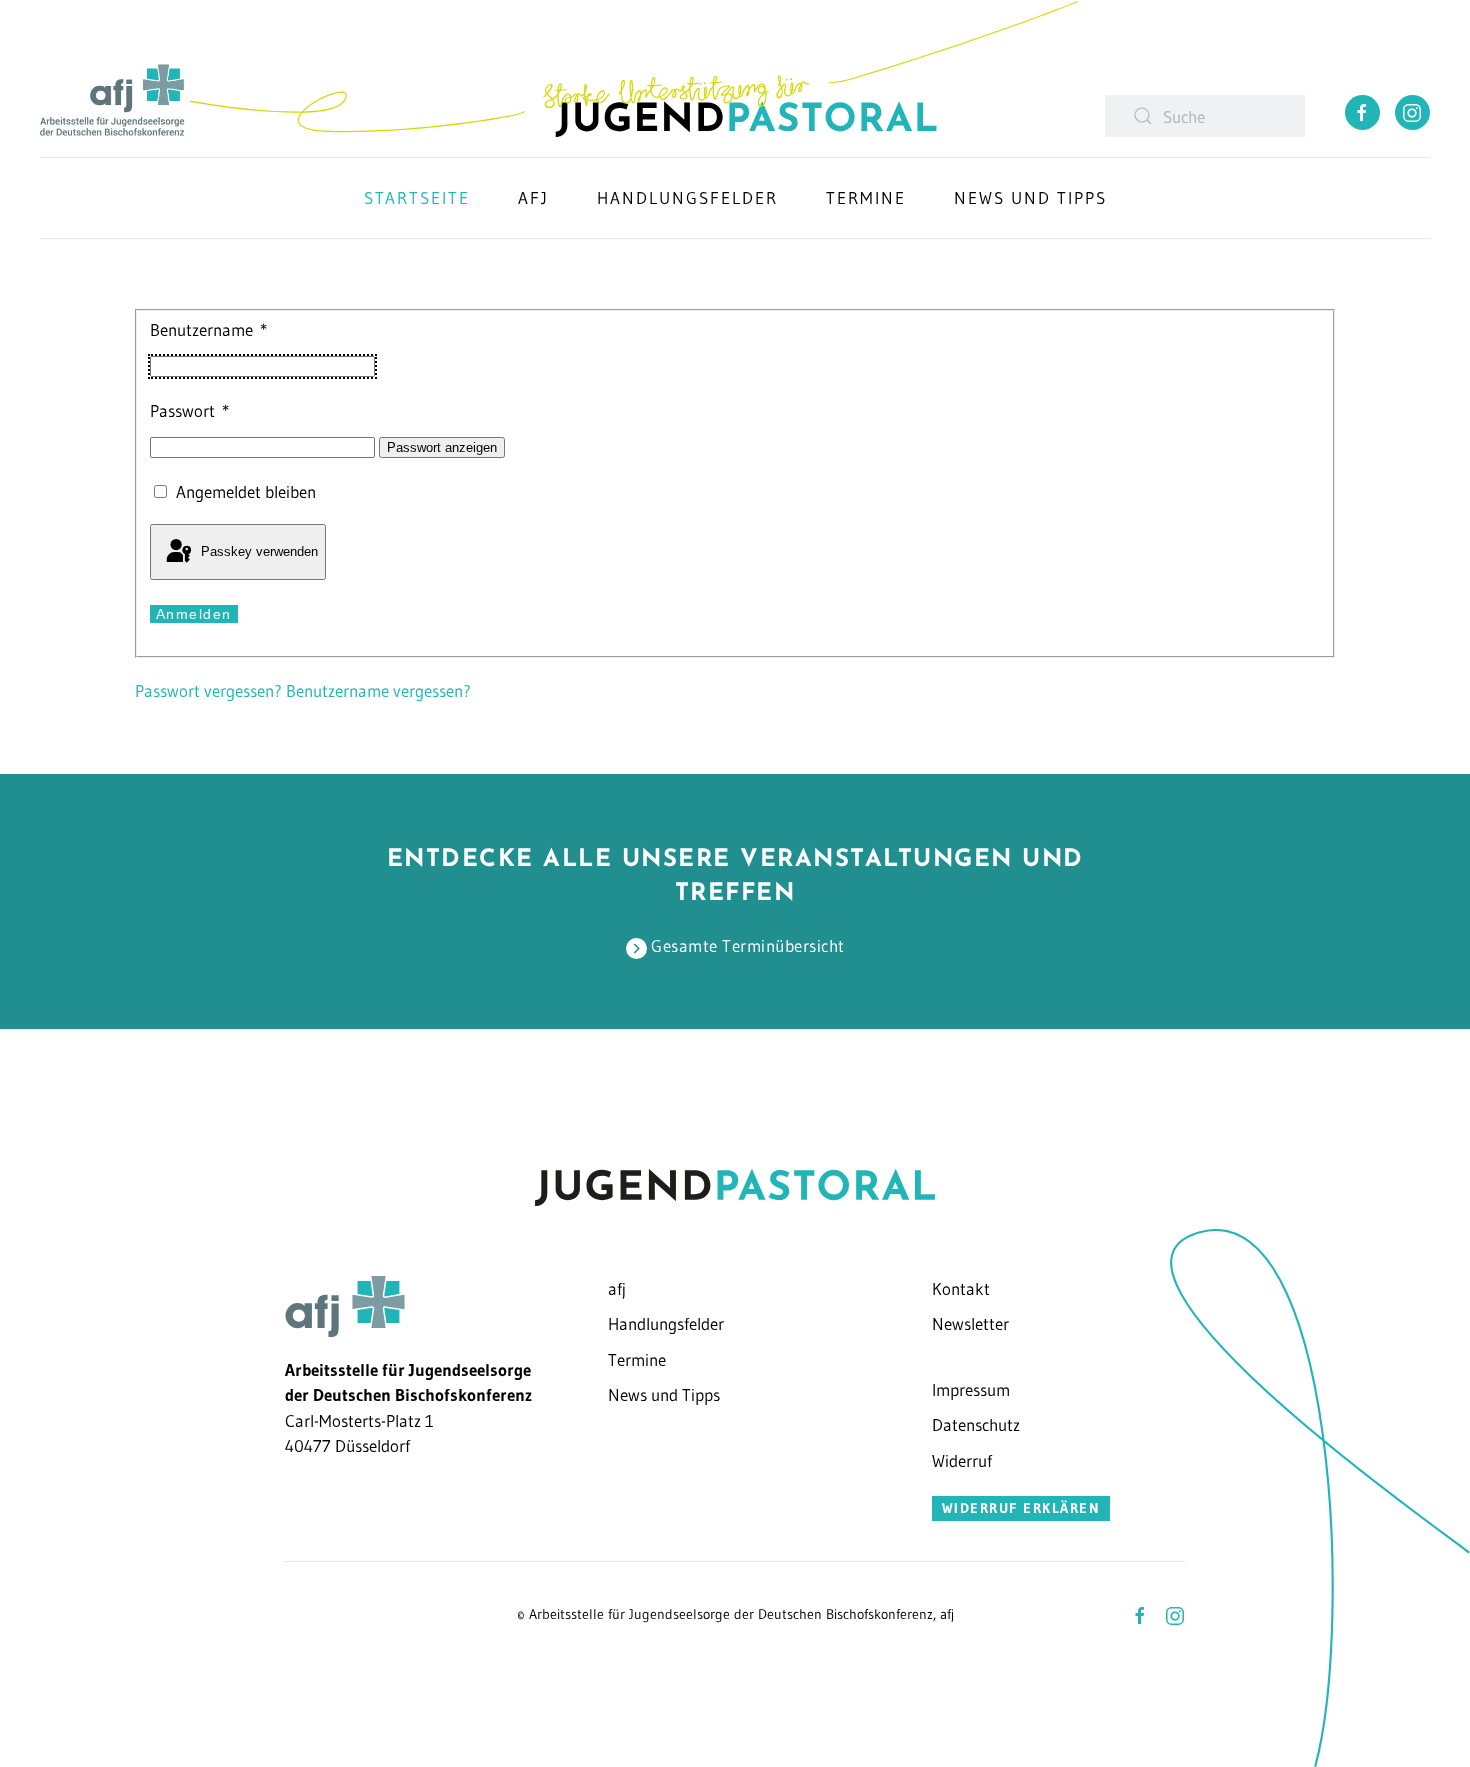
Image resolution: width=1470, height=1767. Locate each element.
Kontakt (961, 1288)
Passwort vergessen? (210, 690)
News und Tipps (664, 1394)
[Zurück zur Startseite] (630, 68)
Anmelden (194, 614)
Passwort (189, 410)
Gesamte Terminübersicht (746, 945)
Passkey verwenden (257, 551)
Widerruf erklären (1021, 1508)
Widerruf (962, 1460)
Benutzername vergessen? (378, 690)
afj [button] (533, 197)
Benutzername (208, 329)
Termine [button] (866, 197)
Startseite (417, 197)
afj (617, 1288)
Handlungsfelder (687, 197)
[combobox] (1205, 116)
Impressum (971, 1389)
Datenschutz (976, 1424)
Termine (637, 1359)
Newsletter (970, 1323)
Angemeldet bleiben (246, 491)
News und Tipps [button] (1030, 197)
